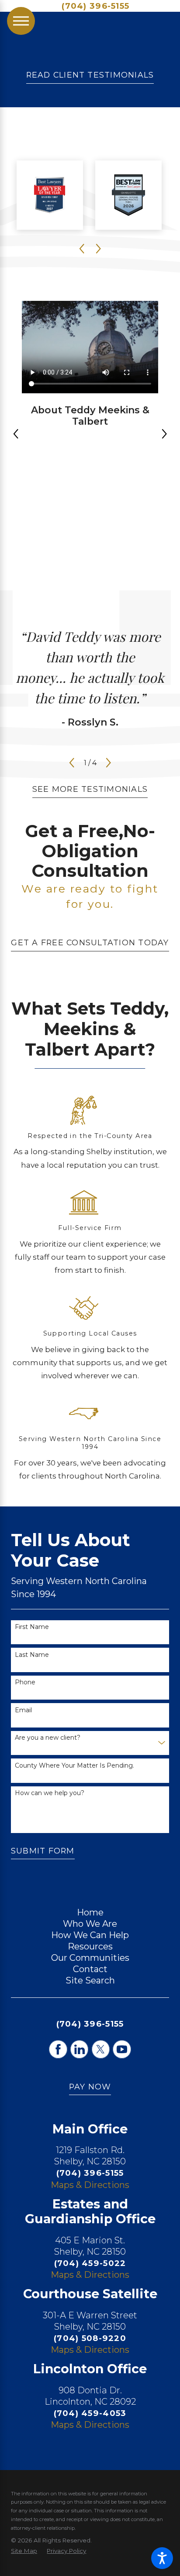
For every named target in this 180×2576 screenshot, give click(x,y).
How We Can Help (90, 1935)
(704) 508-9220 (90, 2338)
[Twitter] (101, 2049)
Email (23, 1710)
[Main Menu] (21, 21)
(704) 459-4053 (90, 2413)
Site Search (90, 1980)
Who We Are (90, 1924)
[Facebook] (58, 2049)
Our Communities (90, 1958)
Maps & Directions (90, 2185)
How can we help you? (50, 1793)
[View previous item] (16, 434)
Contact (90, 1969)
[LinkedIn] (80, 2049)
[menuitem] (90, 1912)
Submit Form (43, 1851)
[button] (162, 2558)
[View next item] (164, 434)
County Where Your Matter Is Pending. (74, 1766)
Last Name (32, 1655)
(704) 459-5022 (90, 2263)
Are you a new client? (48, 1738)
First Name (32, 1627)
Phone (25, 1682)
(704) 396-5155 (95, 6)
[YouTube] (122, 2049)
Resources (90, 1946)
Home (90, 1912)
